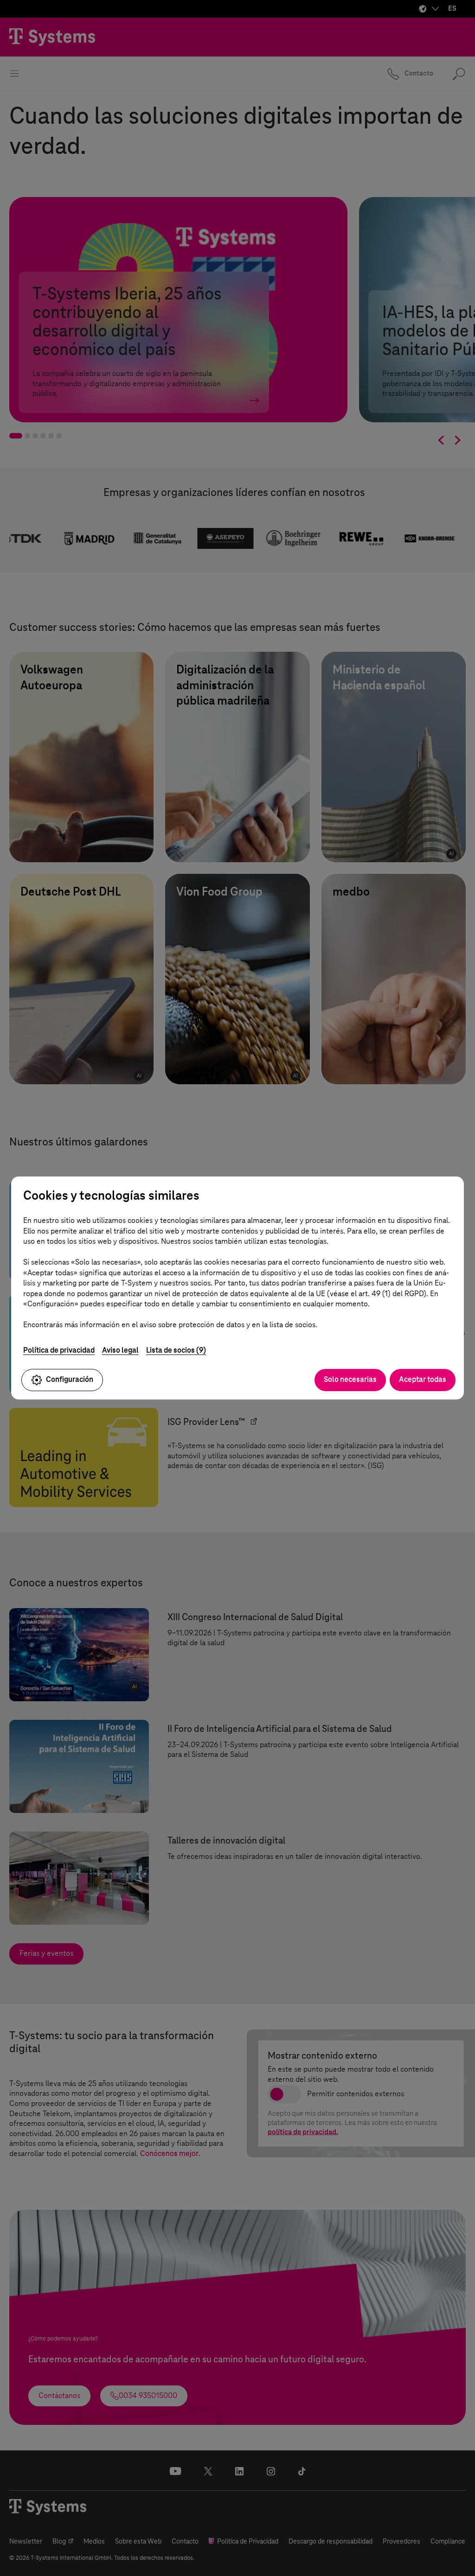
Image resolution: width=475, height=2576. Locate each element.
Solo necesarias (350, 1379)
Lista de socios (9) (176, 1350)
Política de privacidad (59, 1350)
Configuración (70, 1379)
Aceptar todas (423, 1379)
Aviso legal (120, 1350)
